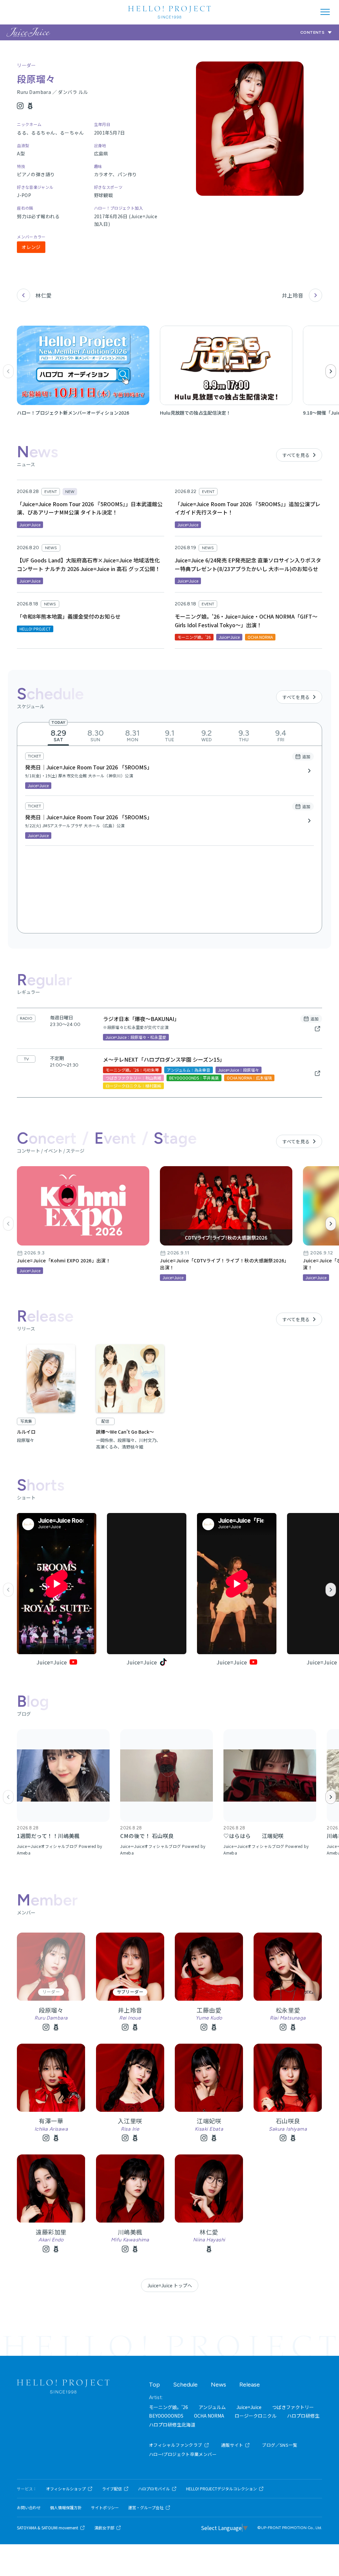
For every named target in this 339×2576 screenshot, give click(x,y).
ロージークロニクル (256, 2416)
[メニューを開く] (325, 12)
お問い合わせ (29, 2508)
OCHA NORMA (209, 2416)
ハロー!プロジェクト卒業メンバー (183, 2454)
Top (154, 2385)
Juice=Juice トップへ (170, 2285)
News (218, 2385)
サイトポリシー (105, 2508)
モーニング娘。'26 (169, 2407)
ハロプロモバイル (154, 2489)
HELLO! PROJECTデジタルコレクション (221, 2489)
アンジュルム (212, 2407)
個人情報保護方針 (66, 2508)
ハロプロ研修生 (303, 2416)
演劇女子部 (104, 2528)
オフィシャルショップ (66, 2489)
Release (250, 2385)
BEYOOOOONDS (166, 2416)
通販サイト (232, 2445)
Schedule (185, 2385)
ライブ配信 (112, 2489)
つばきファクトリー (293, 2407)
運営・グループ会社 (146, 2508)
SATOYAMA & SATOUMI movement (48, 2528)
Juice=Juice (249, 2407)
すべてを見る (296, 455)
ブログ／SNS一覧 (280, 2445)
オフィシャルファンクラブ (176, 2445)
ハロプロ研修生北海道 (172, 2425)
